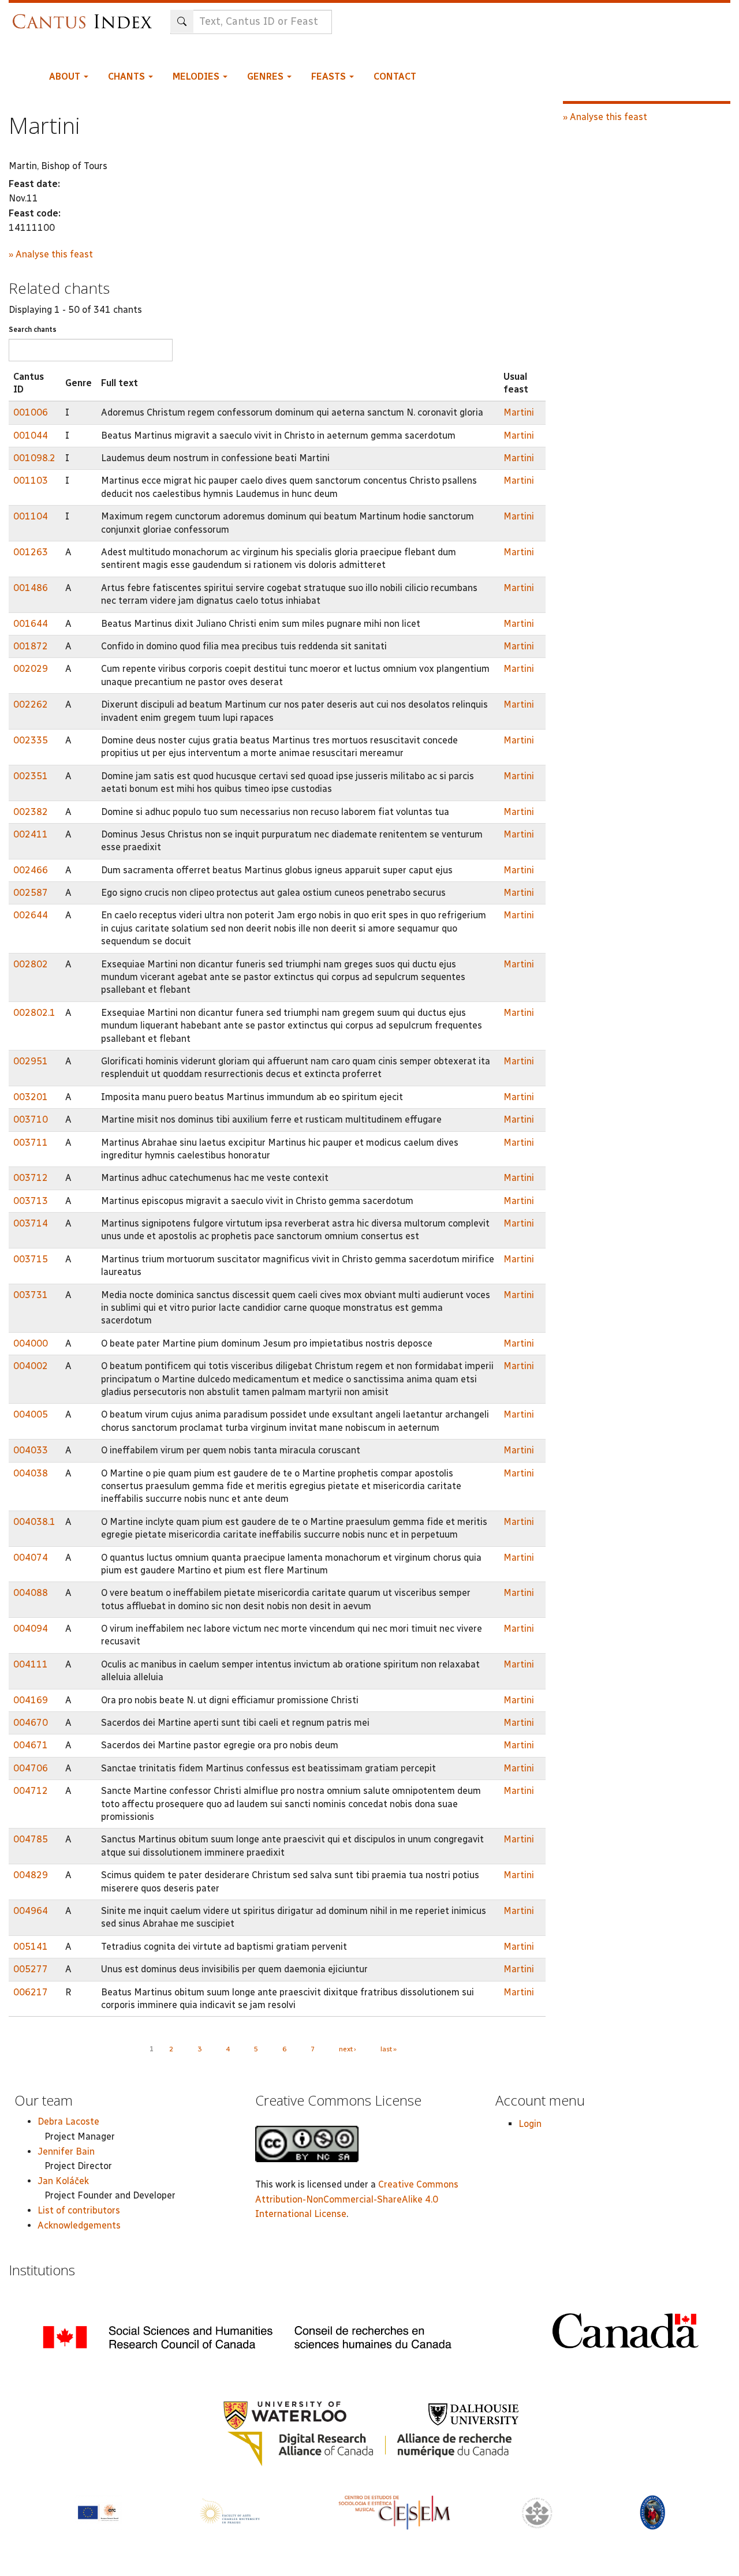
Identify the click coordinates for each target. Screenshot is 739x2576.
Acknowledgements (79, 2225)
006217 (31, 1992)
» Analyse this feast (51, 254)
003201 (31, 1097)
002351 (31, 776)
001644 (31, 624)
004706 (31, 1768)
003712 (31, 1178)
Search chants (33, 330)
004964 (31, 1911)
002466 (31, 870)
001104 (31, 516)
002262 (31, 704)
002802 (31, 964)
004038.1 (34, 1522)
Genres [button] (266, 76)
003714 (31, 1223)
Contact (395, 76)
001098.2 (34, 458)
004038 (31, 1473)
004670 (31, 1723)
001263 (31, 552)
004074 (31, 1558)
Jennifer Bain (66, 2151)
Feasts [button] (330, 76)
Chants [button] (128, 76)
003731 (31, 1295)
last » (389, 2049)
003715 (31, 1259)
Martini (519, 412)
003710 (31, 1119)
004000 (31, 1343)
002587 (31, 893)
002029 (31, 669)
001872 (31, 646)
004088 (31, 1593)
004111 (31, 1664)
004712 (31, 1791)
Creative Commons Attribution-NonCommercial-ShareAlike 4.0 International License (357, 2199)
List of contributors (79, 2210)
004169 (31, 1700)
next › (348, 2049)
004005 (31, 1414)
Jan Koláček (63, 2181)
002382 (31, 812)
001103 (31, 481)
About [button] (66, 76)
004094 (31, 1629)
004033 (31, 1450)
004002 (31, 1366)
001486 (31, 588)
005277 (31, 1969)
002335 (31, 740)
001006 (31, 412)
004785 (31, 1839)
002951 (31, 1061)
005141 (31, 1947)
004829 (31, 1875)
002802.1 (34, 1013)
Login (530, 2124)
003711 (31, 1143)
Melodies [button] (197, 76)
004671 (31, 1745)
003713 (31, 1201)
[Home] (85, 16)
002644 (31, 915)
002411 (31, 834)
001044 (31, 435)
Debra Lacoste (68, 2121)
